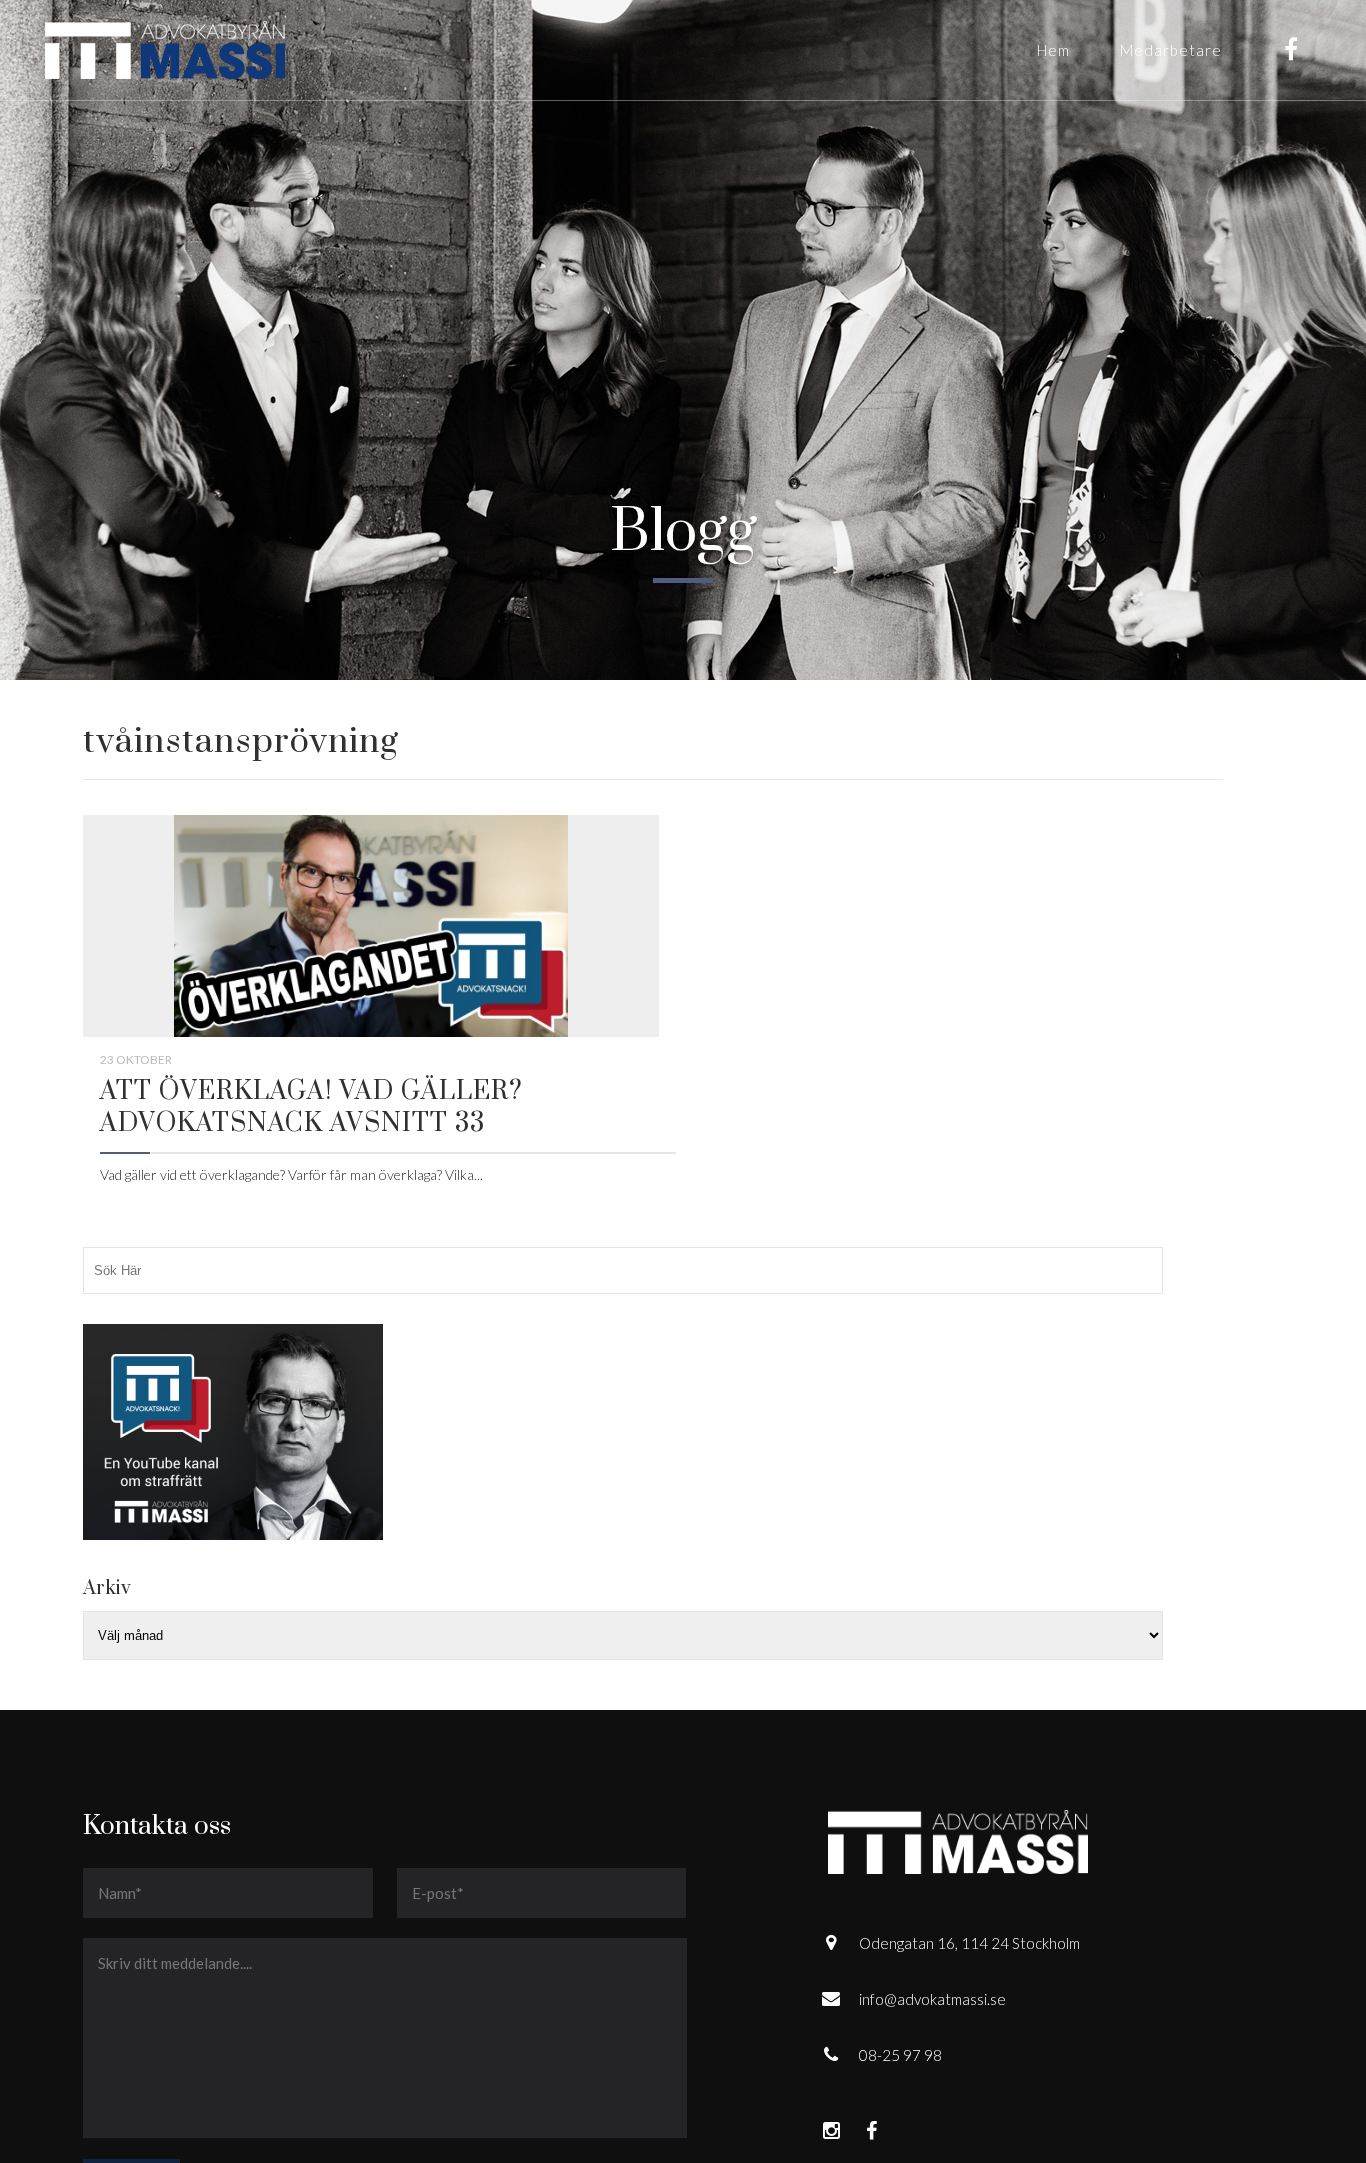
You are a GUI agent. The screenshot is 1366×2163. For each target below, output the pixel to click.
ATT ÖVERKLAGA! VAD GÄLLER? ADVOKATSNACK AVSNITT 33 (311, 1107)
